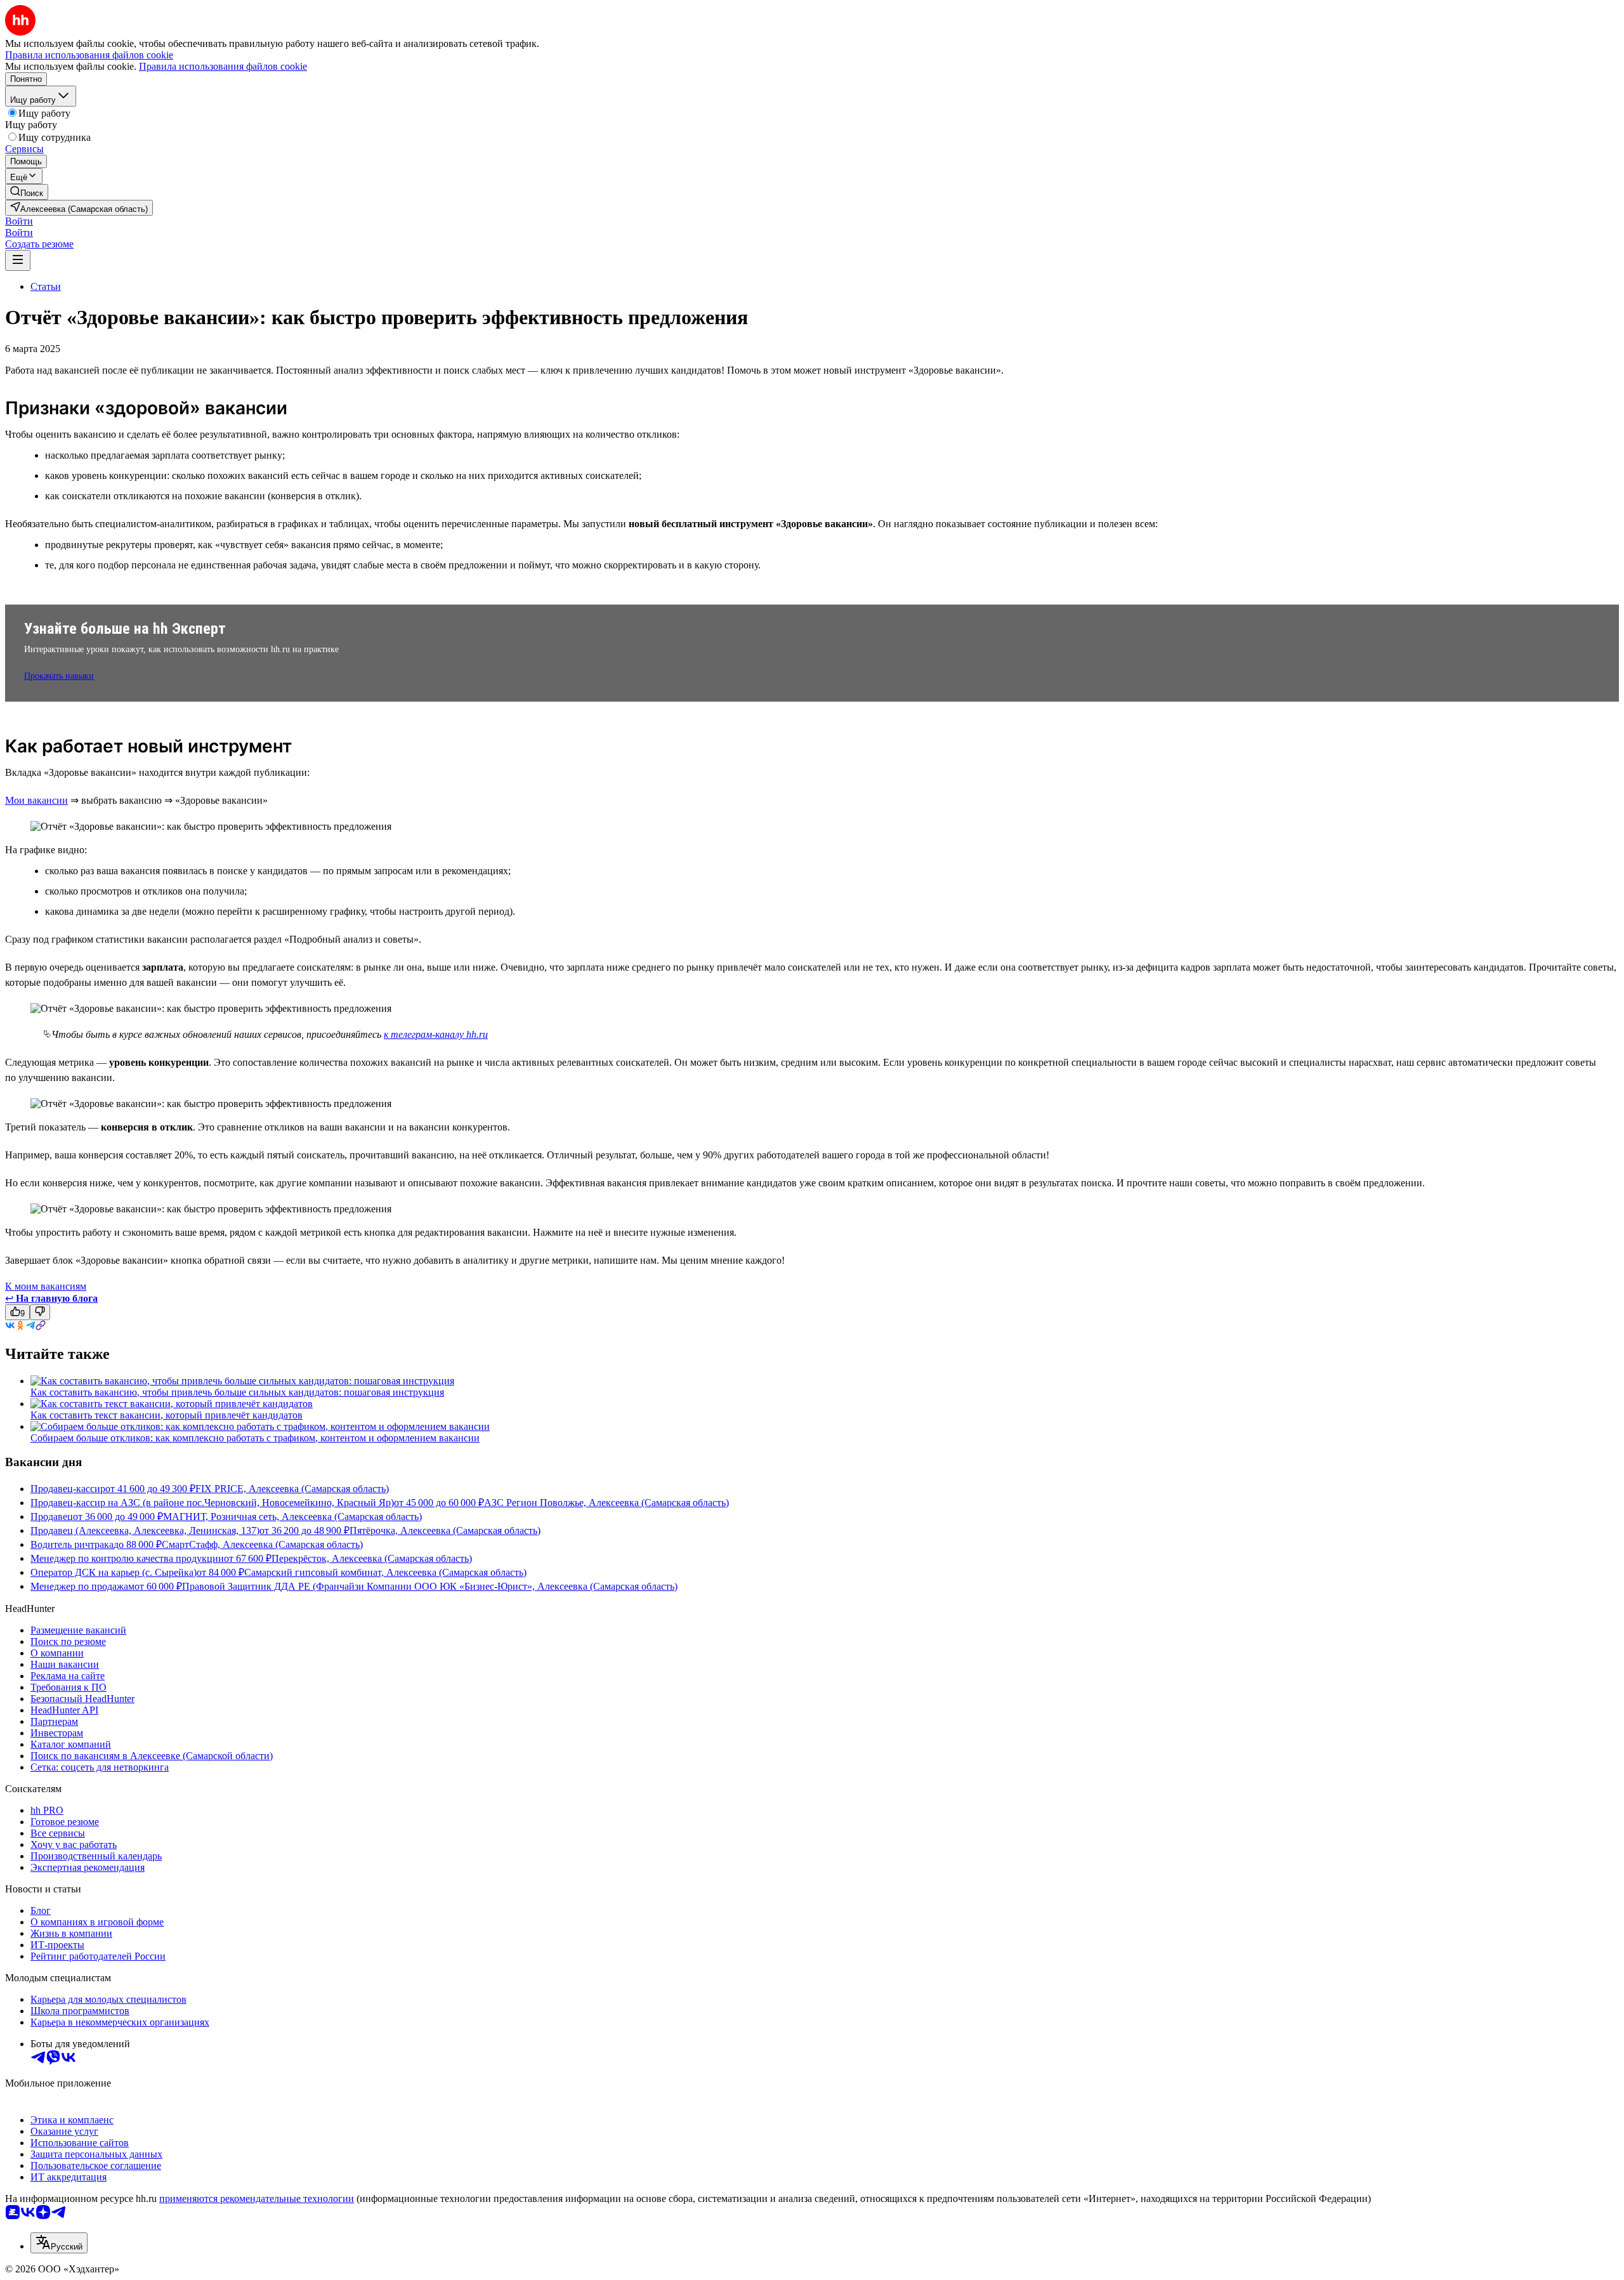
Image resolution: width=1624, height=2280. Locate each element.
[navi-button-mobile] (18, 260)
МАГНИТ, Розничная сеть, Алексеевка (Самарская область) (292, 1517)
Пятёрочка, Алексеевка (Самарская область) (445, 1530)
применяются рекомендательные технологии (257, 2198)
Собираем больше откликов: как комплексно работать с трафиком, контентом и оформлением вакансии (255, 1438)
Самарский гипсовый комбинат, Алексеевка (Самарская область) (385, 1572)
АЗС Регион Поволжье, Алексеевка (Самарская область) (606, 1503)
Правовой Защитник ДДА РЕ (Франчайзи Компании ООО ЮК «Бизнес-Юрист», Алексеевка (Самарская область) (430, 1586)
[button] (19, 221)
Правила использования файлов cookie (223, 66)
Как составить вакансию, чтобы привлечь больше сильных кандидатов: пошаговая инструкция (237, 1392)
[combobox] (59, 2243)
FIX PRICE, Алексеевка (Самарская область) (292, 1489)
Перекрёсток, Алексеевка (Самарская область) (372, 1558)
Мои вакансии (36, 800)
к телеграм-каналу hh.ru (436, 1034)
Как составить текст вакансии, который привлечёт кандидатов (167, 1415)
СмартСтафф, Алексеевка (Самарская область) (262, 1544)
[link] (27, 192)
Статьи (46, 286)
